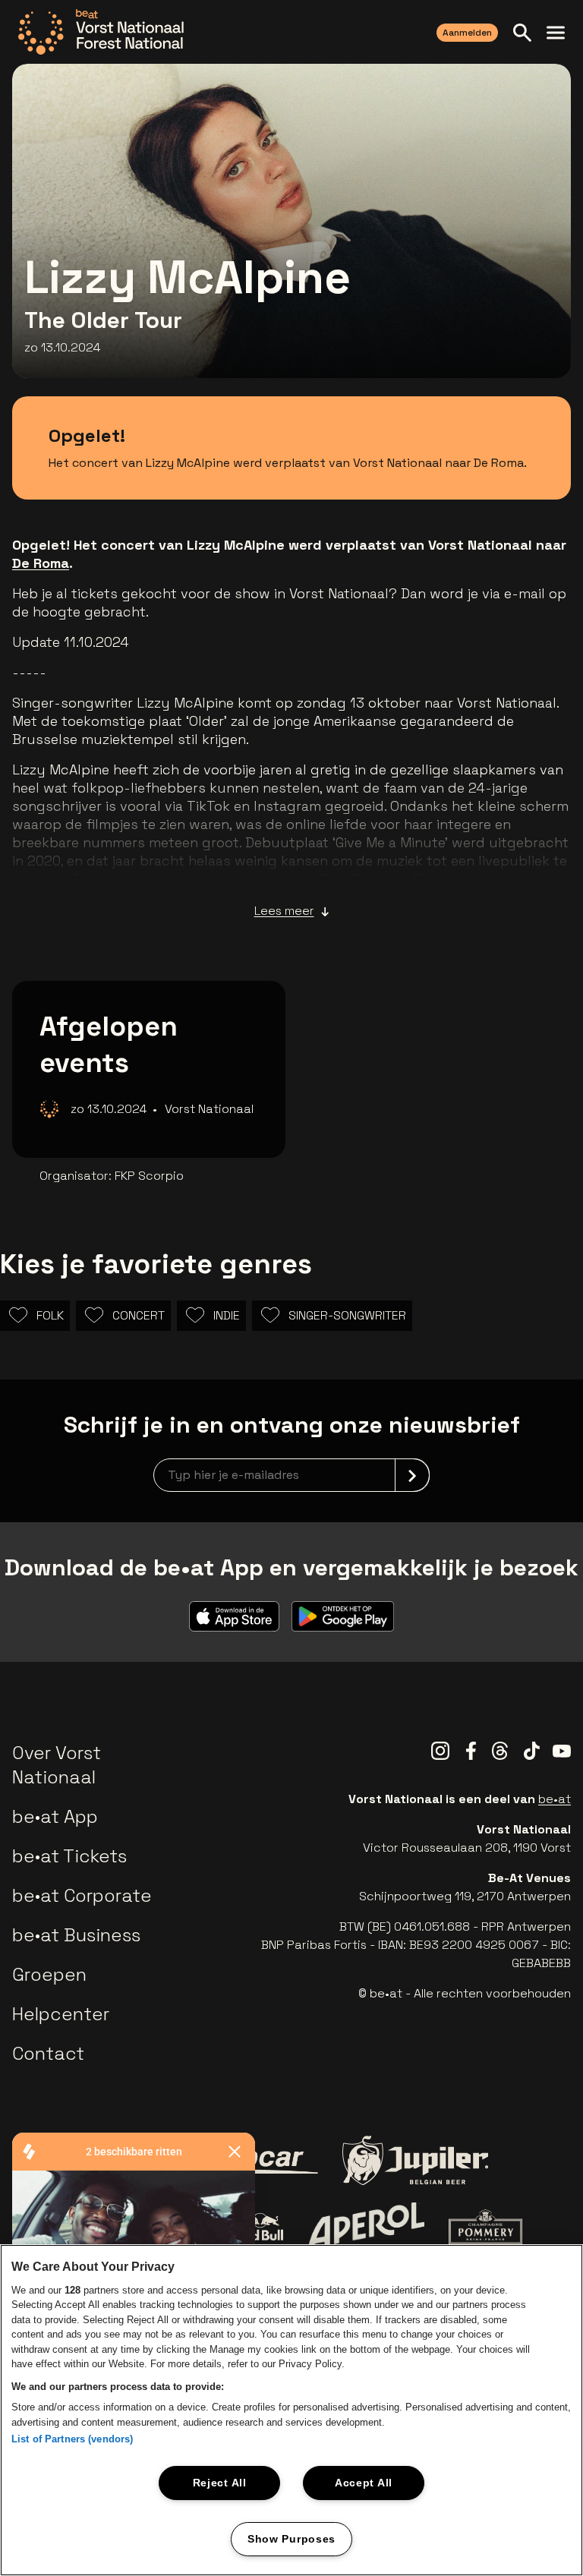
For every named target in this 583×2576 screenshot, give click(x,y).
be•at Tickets (69, 1856)
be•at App (55, 1816)
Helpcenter (61, 2014)
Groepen (49, 1974)
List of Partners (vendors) (72, 2439)
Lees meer (284, 911)
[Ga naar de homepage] (101, 32)
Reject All (220, 2483)
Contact (48, 2053)
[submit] (412, 1475)
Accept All (364, 2483)
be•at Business (76, 1935)
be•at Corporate (82, 1895)
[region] (291, 2410)
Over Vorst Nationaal (57, 1765)
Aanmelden (467, 33)
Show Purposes (291, 2539)
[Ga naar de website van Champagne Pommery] (485, 2227)
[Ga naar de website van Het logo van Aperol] (366, 2227)
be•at (555, 1799)
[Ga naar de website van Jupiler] (415, 2160)
